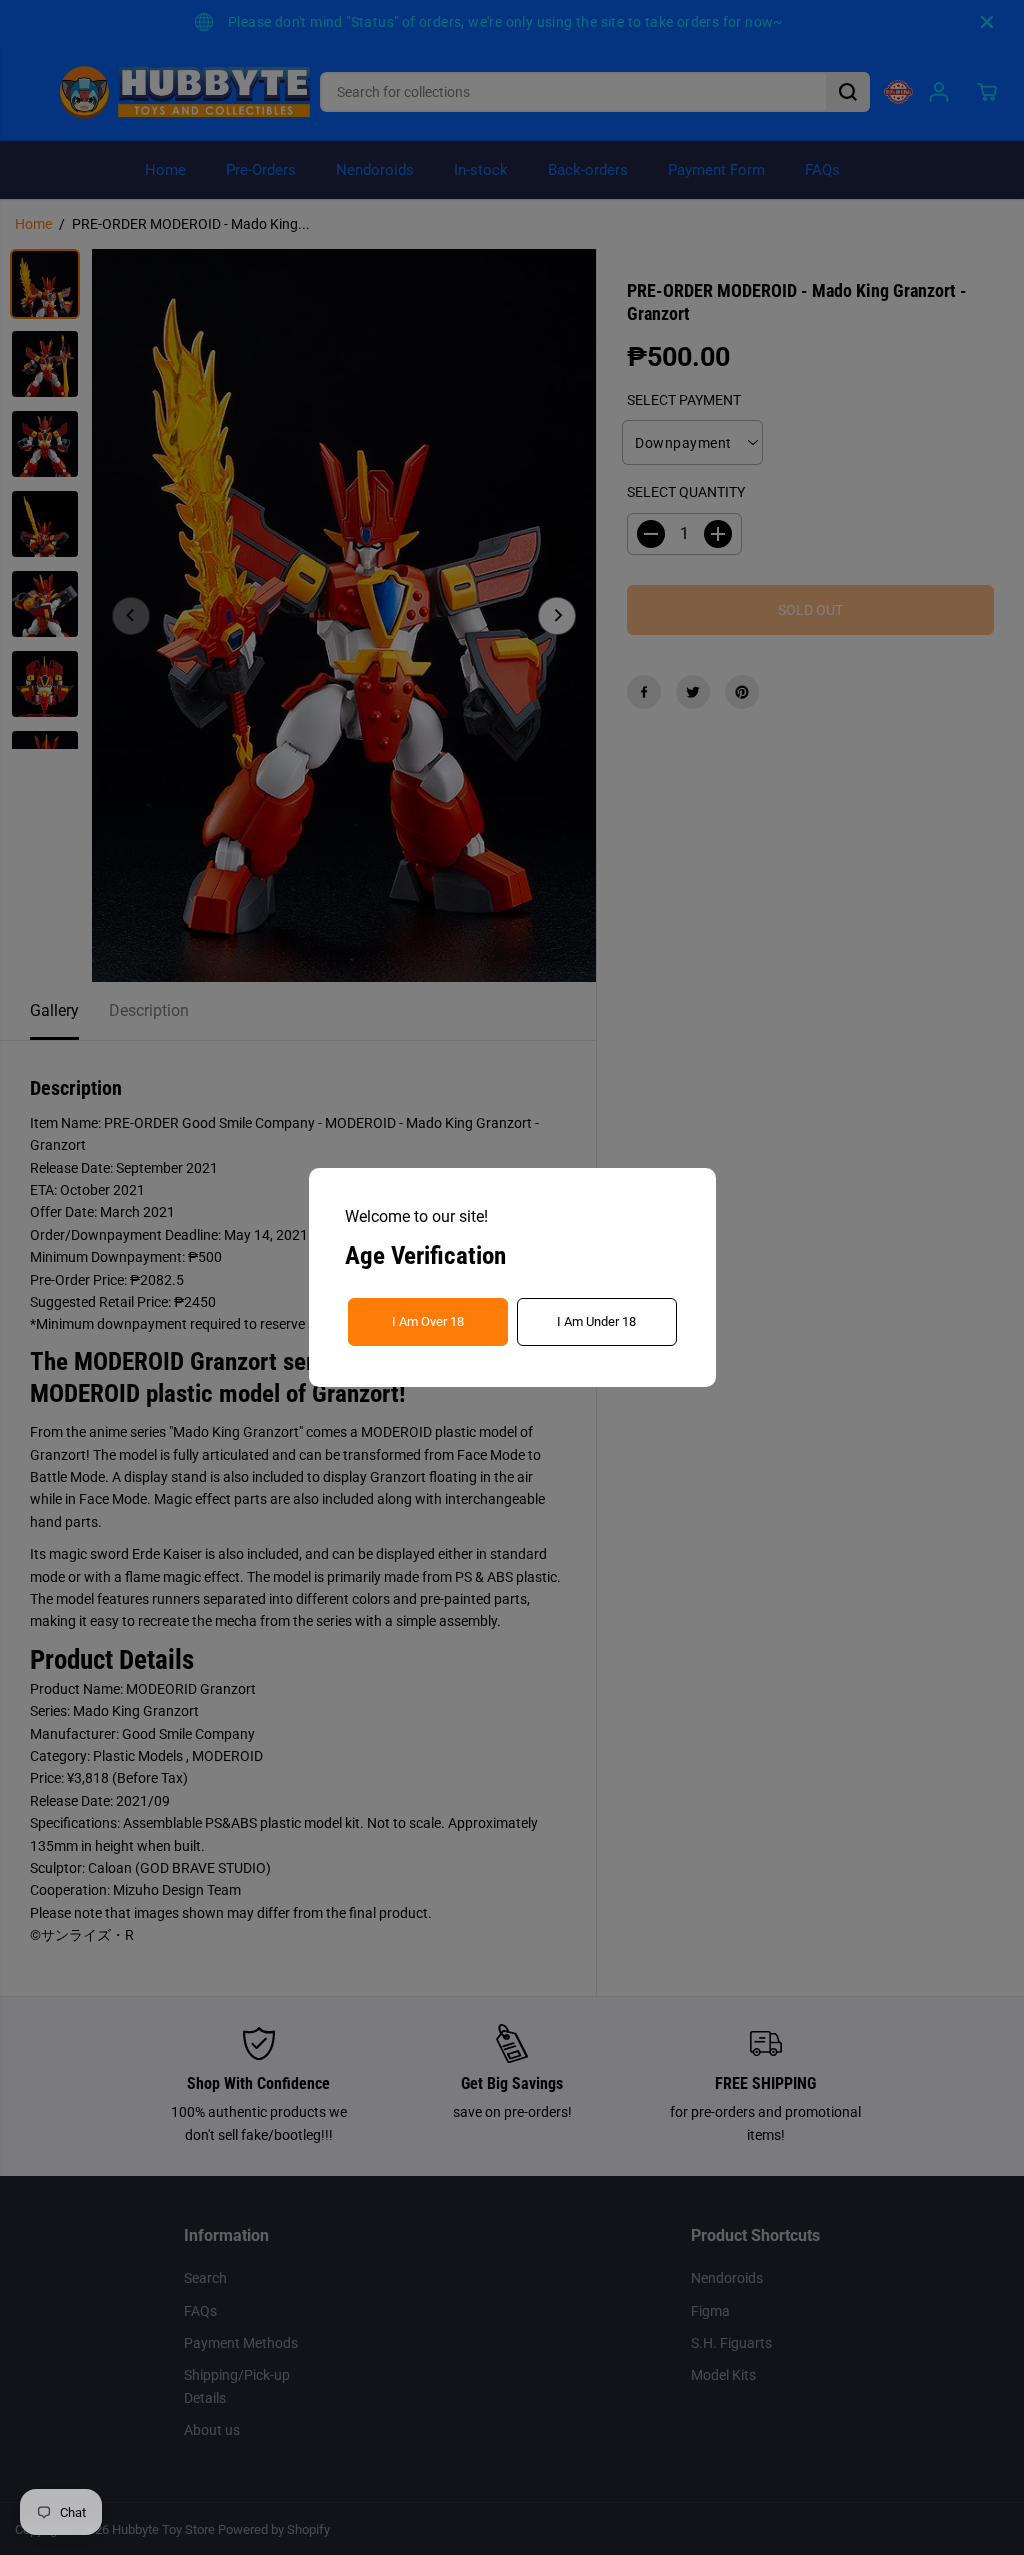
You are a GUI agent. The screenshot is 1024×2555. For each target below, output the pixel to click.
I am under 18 (596, 1321)
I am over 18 (428, 1321)
